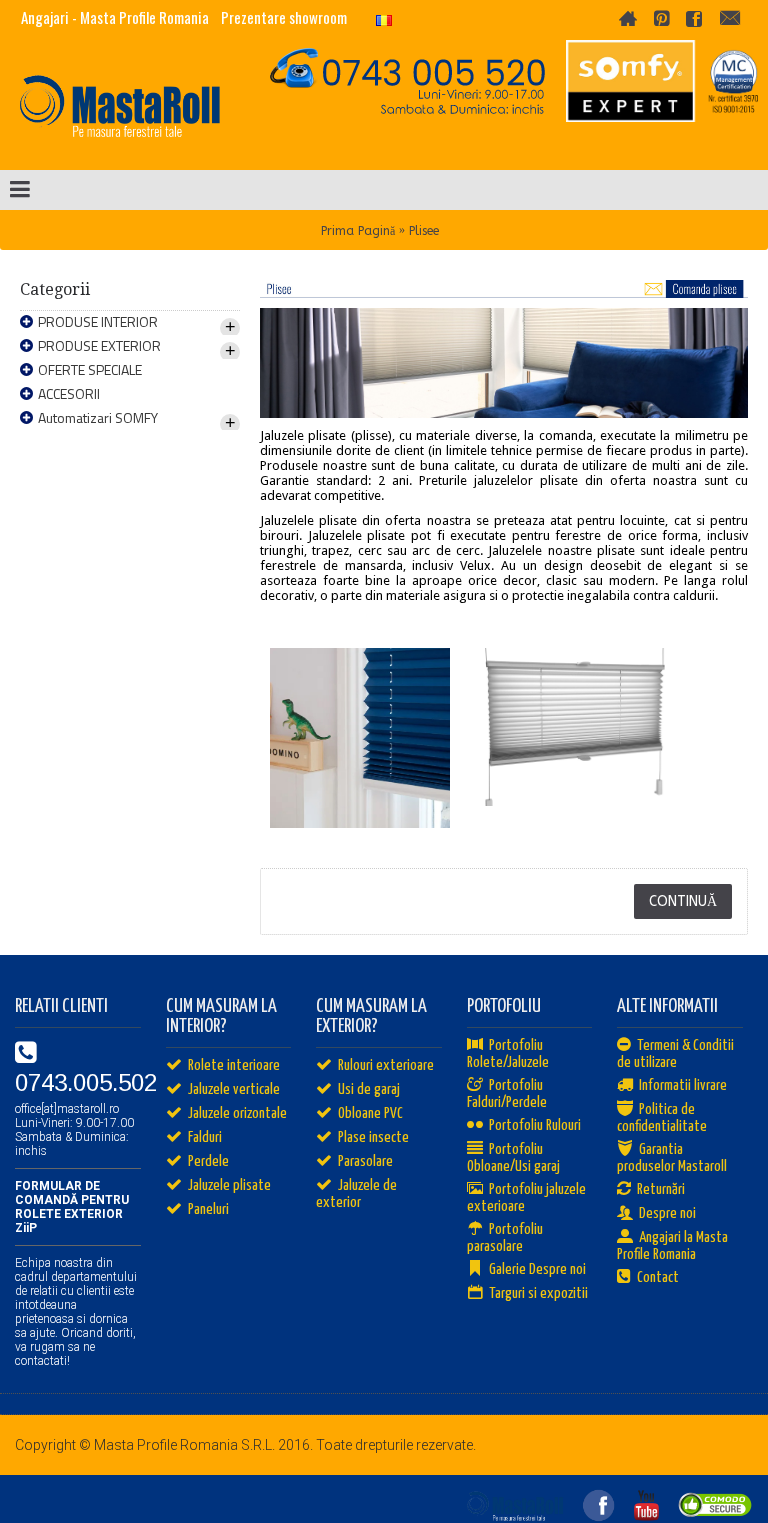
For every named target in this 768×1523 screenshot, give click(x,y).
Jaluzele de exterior (356, 1194)
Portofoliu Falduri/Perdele (507, 1094)
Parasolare (365, 1161)
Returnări (661, 1189)
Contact (658, 1277)
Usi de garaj (369, 1089)
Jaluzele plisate (229, 1185)
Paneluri (208, 1209)
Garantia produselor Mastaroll (672, 1158)
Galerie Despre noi (537, 1269)
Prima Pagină (358, 231)
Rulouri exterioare (386, 1065)
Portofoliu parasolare (505, 1238)
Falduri (205, 1137)
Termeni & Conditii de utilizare (675, 1054)
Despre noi (667, 1213)
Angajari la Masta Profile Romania (672, 1246)
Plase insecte (373, 1137)
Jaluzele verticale (234, 1089)
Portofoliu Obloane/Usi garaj (513, 1158)
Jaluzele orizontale (237, 1113)
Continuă (683, 901)
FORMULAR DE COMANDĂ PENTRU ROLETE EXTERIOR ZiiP (72, 1207)
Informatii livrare (683, 1085)
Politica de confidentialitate (662, 1118)
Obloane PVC (370, 1113)
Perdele (208, 1161)
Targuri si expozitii (538, 1293)
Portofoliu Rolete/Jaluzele (508, 1054)
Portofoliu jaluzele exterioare (526, 1198)
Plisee (424, 231)
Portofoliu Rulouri (535, 1125)
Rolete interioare (234, 1065)
